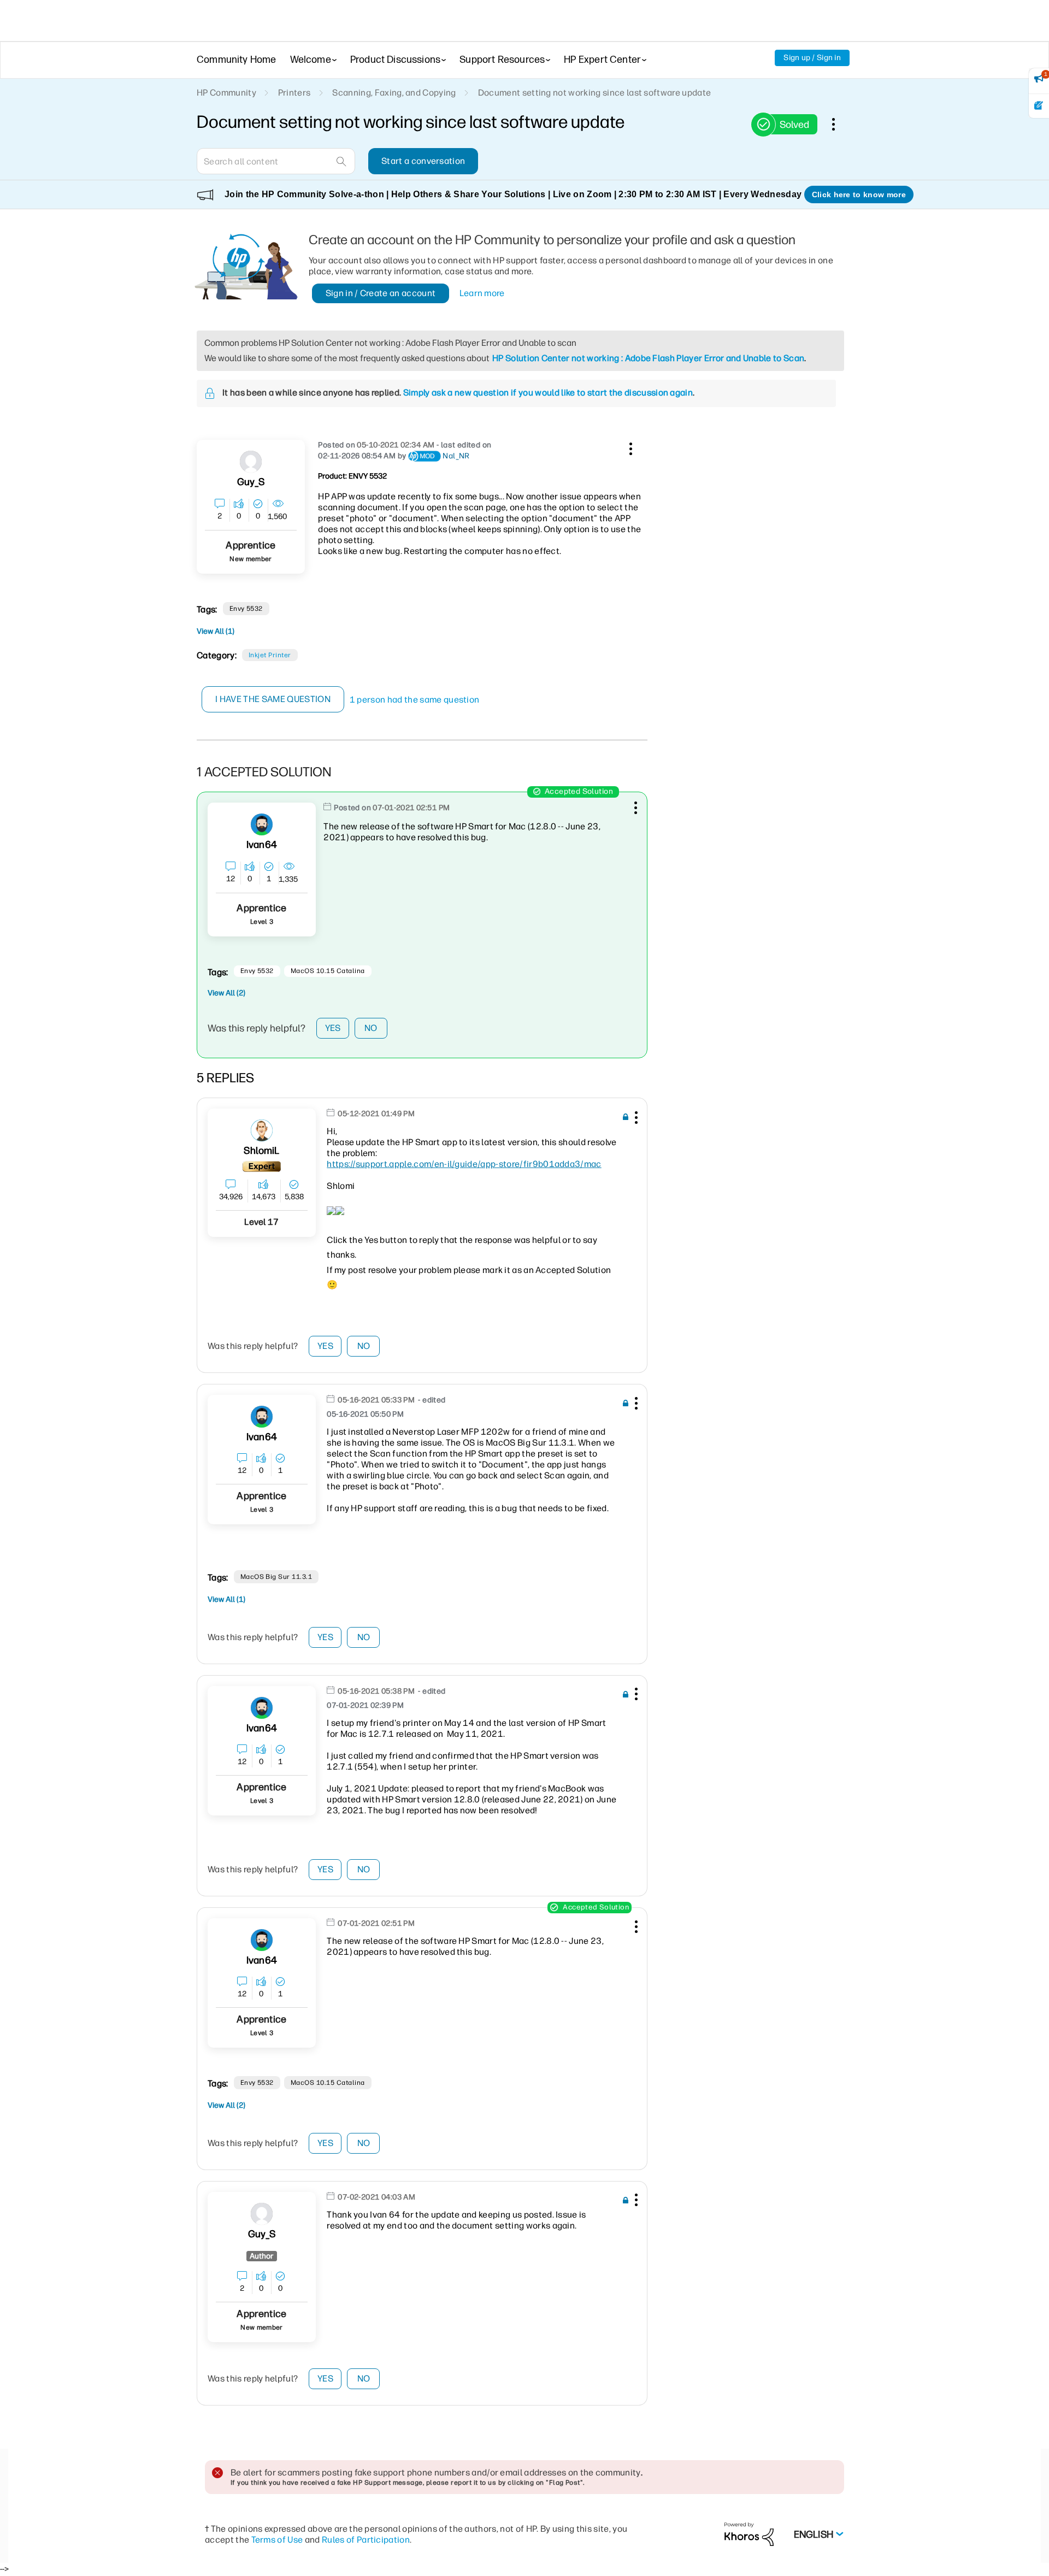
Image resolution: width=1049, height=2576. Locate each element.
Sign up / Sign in (812, 58)
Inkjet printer (270, 655)
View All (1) (216, 631)
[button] (629, 447)
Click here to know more (859, 194)
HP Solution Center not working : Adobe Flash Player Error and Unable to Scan (648, 358)
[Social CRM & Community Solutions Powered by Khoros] (749, 2534)
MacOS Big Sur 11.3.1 (276, 1577)
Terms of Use (277, 2540)
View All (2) (226, 993)
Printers (294, 93)
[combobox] (276, 161)
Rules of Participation (366, 2540)
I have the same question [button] (273, 699)
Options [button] (839, 124)
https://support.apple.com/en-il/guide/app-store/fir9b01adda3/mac (464, 1164)
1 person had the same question (415, 700)
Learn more (482, 293)
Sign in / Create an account (381, 293)
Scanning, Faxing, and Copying (394, 93)
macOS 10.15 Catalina (328, 971)
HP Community (226, 93)
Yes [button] (333, 1028)
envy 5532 (246, 609)
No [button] (371, 1028)
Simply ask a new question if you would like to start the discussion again (548, 393)
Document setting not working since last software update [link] (595, 93)
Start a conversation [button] (423, 161)
